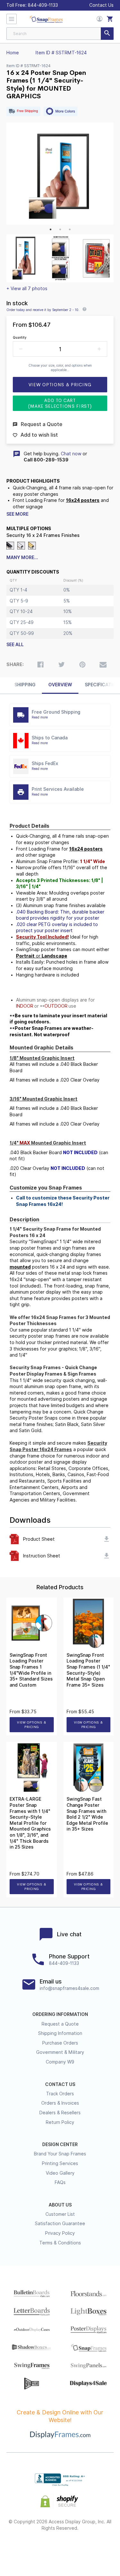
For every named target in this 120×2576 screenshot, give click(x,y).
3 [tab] (70, 229)
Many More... (22, 557)
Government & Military (60, 2052)
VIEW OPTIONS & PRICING (32, 1725)
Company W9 (60, 2062)
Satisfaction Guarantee (60, 2224)
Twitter (43, 2549)
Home (13, 53)
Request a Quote (60, 2024)
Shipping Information (60, 2033)
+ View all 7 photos (27, 289)
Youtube (95, 2549)
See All (15, 645)
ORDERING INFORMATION (60, 2014)
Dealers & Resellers (60, 2113)
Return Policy (60, 2122)
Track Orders (60, 2094)
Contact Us (101, 5)
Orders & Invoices (60, 2103)
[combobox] (60, 34)
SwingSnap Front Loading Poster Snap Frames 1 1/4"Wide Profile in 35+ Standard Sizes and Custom (31, 1670)
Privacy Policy (60, 2233)
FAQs (60, 2182)
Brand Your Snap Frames (60, 2154)
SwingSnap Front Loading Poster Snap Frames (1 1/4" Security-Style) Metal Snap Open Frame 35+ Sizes (88, 1670)
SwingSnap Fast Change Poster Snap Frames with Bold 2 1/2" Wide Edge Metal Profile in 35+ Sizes (87, 1814)
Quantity (20, 337)
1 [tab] (51, 229)
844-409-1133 (43, 5)
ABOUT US (60, 2205)
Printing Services (60, 2163)
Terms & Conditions (60, 2243)
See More (17, 514)
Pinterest (60, 2549)
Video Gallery (60, 2173)
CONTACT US (60, 2084)
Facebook (25, 2549)
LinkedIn (77, 2549)
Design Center (60, 2144)
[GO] (107, 34)
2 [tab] (60, 229)
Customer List (60, 2214)
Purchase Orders (60, 2043)
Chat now (71, 454)
